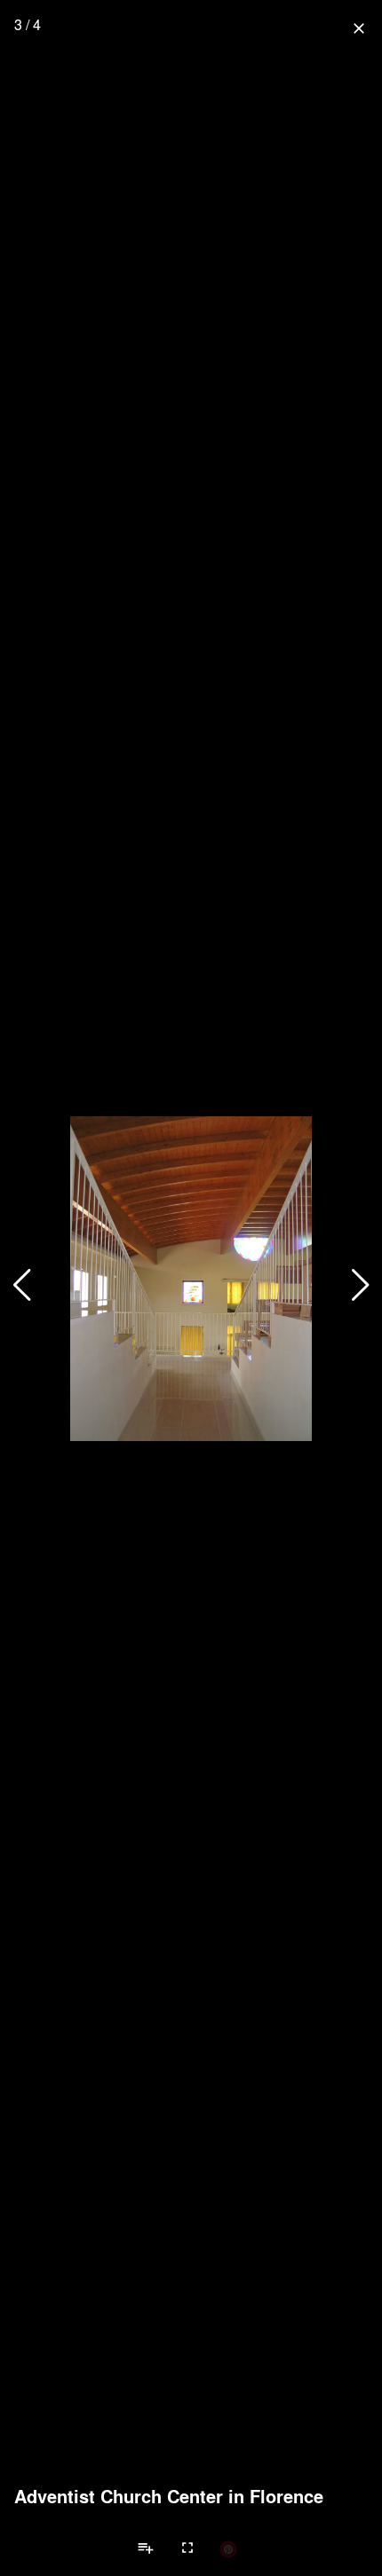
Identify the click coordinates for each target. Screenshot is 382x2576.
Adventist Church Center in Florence (169, 2496)
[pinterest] (228, 2548)
